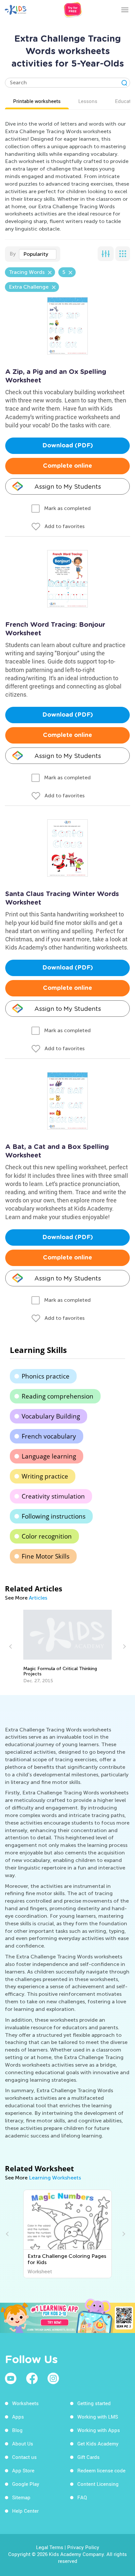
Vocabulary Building (51, 1416)
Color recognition (47, 1536)
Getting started (94, 2403)
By (13, 254)
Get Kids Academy (98, 2443)
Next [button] (124, 1646)
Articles (38, 1598)
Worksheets (25, 2403)
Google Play (26, 2484)
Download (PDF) (68, 446)
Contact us (24, 2457)
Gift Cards (88, 2457)
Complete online (67, 466)
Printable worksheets (37, 101)
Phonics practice (46, 1376)
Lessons (88, 101)
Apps (18, 2417)
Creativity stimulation (53, 1496)
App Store (23, 2470)
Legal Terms (50, 2547)
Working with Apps (99, 2430)
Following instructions (54, 1516)
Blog (17, 2430)
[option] (68, 1647)
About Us (23, 2443)
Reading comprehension (58, 1396)
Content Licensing (98, 2484)
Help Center (25, 2511)
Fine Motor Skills (46, 1556)
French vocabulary (49, 1436)
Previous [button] (11, 1646)
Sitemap (21, 2497)
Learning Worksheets (55, 2178)
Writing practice (45, 1476)
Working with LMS (98, 2417)
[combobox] (38, 254)
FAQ (82, 2497)
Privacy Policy (83, 2547)
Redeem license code (101, 2470)
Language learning (49, 1456)
